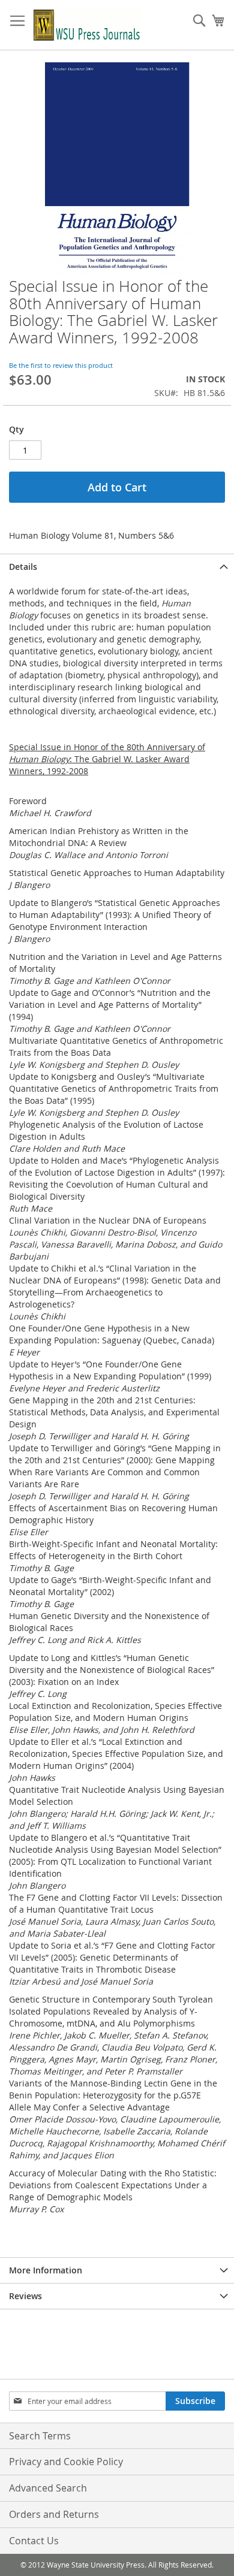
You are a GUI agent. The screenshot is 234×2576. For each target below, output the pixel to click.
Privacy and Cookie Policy (66, 2462)
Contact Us (34, 2541)
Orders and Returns (54, 2514)
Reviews (25, 2296)
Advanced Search (48, 2488)
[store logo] (87, 25)
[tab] (117, 567)
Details (23, 567)
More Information (46, 2270)
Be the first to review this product (61, 365)
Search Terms (40, 2436)
